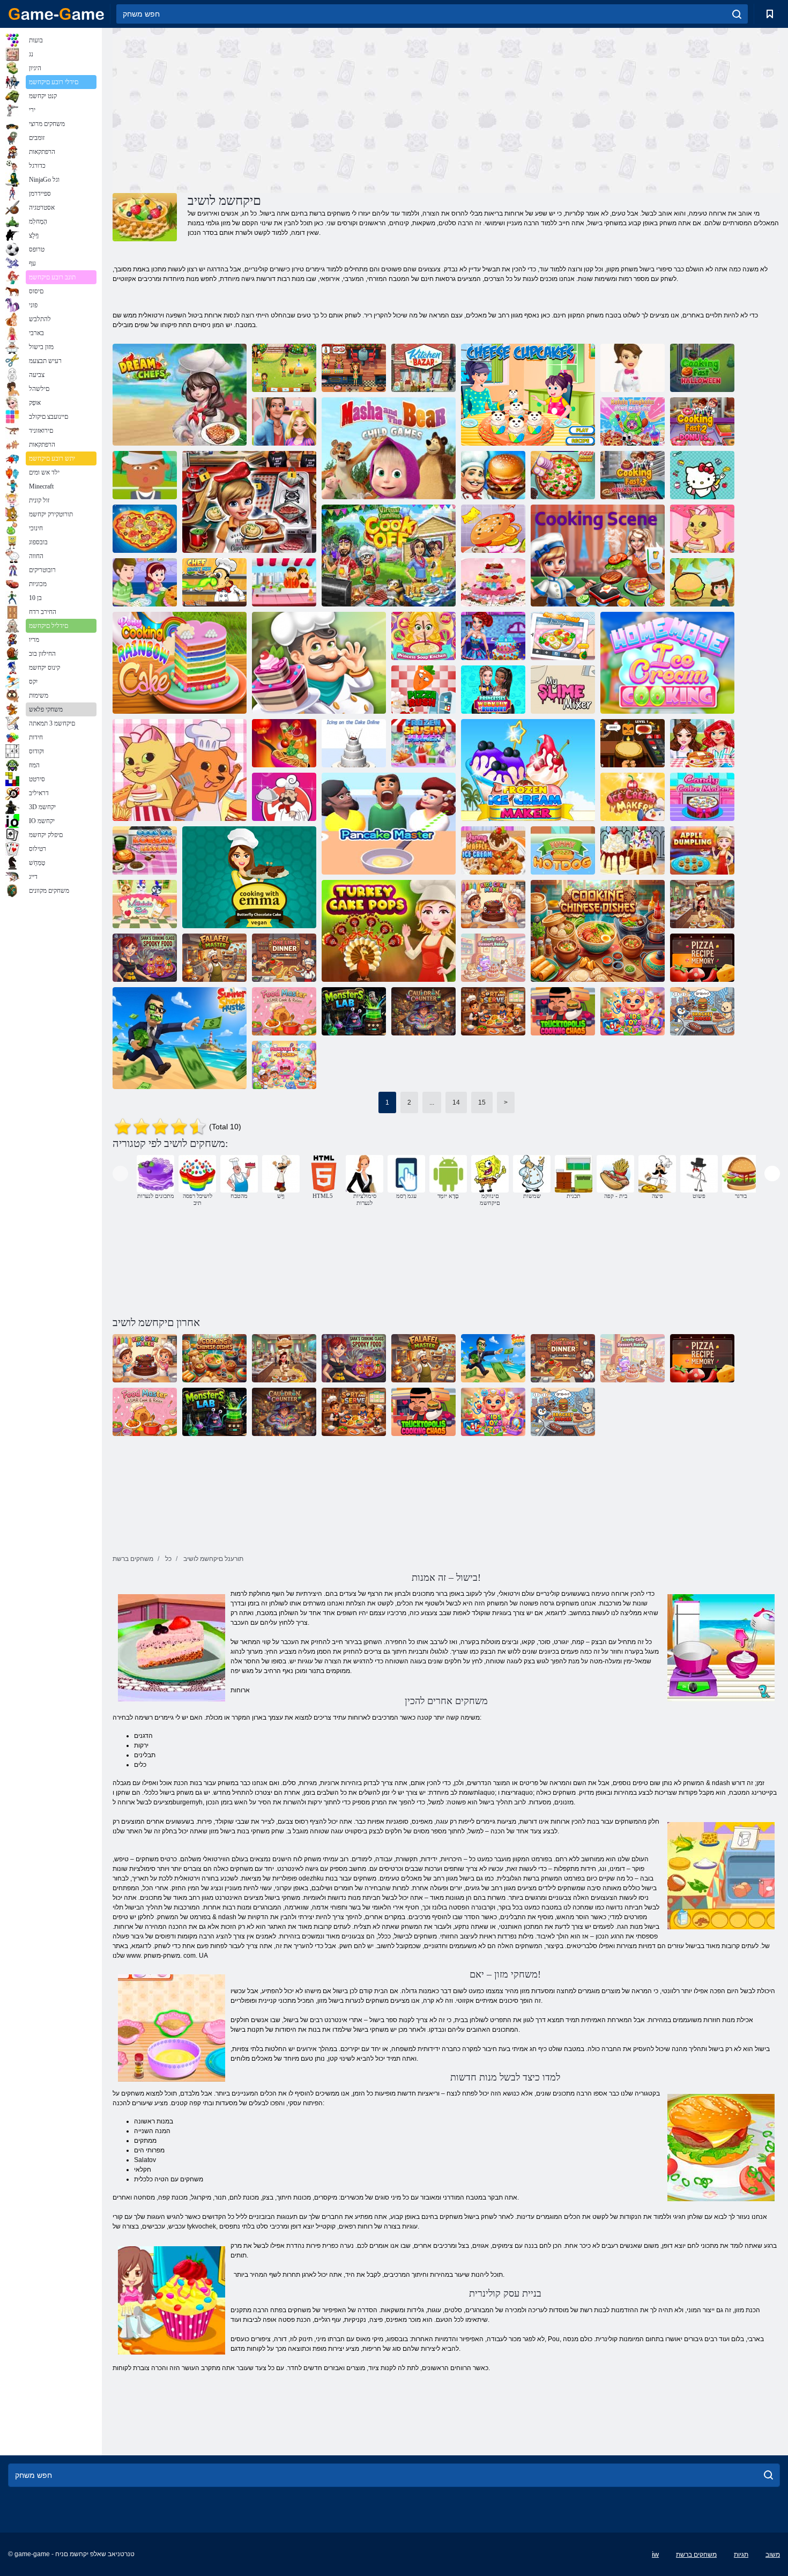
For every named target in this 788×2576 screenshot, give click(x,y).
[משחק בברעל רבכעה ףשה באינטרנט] (214, 582)
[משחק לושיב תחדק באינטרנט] (493, 475)
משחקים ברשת (696, 2555)
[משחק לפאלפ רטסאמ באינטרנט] (214, 958)
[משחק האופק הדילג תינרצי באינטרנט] (528, 770)
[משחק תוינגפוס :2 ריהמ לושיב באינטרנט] (702, 421)
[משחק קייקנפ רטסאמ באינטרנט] (389, 824)
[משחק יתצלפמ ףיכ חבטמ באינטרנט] (284, 1065)
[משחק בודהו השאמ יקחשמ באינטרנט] (389, 448)
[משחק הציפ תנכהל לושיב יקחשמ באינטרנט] (145, 529)
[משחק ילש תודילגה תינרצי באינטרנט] (633, 797)
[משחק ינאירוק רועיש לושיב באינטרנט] (145, 850)
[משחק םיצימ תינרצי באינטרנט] (284, 582)
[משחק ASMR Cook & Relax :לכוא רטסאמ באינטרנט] (284, 1011)
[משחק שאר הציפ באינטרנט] (423, 690)
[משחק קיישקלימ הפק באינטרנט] (145, 904)
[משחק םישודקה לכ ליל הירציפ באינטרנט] (633, 743)
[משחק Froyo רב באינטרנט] (633, 368)
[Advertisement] (279, 109)
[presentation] (120, 1174)
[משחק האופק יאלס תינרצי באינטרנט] (423, 743)
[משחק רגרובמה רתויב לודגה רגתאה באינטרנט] (493, 529)
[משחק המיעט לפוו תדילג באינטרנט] (493, 850)
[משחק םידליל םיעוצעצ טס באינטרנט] (633, 1011)
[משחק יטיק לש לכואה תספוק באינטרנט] (702, 475)
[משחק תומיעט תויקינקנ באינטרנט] (563, 850)
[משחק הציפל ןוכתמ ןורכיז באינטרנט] (702, 958)
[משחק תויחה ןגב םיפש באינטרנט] (180, 770)
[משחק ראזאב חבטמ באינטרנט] (423, 368)
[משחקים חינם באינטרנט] (56, 14)
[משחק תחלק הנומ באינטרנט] (423, 1011)
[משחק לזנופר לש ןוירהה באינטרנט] (284, 421)
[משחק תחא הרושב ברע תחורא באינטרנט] (284, 958)
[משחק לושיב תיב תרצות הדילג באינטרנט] (667, 663)
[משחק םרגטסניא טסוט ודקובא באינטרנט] (563, 636)
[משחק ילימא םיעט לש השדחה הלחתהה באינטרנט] (354, 368)
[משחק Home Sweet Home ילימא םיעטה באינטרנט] (284, 368)
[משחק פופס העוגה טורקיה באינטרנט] (389, 931)
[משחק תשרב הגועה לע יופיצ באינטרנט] (354, 743)
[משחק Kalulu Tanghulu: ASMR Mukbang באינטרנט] (633, 421)
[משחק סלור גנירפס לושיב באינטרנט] (284, 743)
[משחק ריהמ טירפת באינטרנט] (702, 582)
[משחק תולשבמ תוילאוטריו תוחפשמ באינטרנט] (389, 556)
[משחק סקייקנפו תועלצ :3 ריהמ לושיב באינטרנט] (633, 475)
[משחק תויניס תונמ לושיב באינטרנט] (598, 931)
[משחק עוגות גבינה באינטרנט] (528, 395)
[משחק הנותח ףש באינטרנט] (493, 636)
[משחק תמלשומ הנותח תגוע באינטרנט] (493, 582)
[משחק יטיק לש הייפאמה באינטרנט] (702, 529)
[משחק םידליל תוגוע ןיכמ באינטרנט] (493, 904)
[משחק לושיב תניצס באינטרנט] (598, 556)
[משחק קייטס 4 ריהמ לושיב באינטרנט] (249, 502)
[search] (737, 14)
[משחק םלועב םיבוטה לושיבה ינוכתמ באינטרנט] (284, 797)
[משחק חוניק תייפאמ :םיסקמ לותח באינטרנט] (493, 958)
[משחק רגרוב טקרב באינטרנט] (702, 1011)
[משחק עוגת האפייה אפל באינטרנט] (145, 582)
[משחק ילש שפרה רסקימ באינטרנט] (563, 690)
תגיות (741, 2555)
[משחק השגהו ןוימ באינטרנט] (493, 1011)
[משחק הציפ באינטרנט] (563, 475)
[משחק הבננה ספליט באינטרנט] (633, 850)
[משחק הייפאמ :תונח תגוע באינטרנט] (319, 663)
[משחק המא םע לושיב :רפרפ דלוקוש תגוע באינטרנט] (249, 877)
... (432, 1102)
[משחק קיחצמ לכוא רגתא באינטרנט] (702, 743)
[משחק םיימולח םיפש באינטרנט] (180, 395)
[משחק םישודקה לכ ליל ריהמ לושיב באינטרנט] (702, 368)
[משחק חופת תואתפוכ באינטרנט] (702, 850)
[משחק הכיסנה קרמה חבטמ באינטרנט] (423, 636)
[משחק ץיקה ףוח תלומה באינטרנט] (180, 1038)
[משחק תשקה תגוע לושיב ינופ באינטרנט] (180, 663)
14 (456, 1102)
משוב (773, 2555)
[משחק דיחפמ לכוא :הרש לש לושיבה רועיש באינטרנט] (145, 958)
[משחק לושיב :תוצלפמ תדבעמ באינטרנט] (354, 1011)
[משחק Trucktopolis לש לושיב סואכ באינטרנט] (563, 1011)
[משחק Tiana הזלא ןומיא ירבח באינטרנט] (493, 690)
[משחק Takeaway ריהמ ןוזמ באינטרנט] (145, 475)
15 (482, 1102)
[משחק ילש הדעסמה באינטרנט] (702, 904)
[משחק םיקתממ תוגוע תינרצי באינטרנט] (702, 797)
